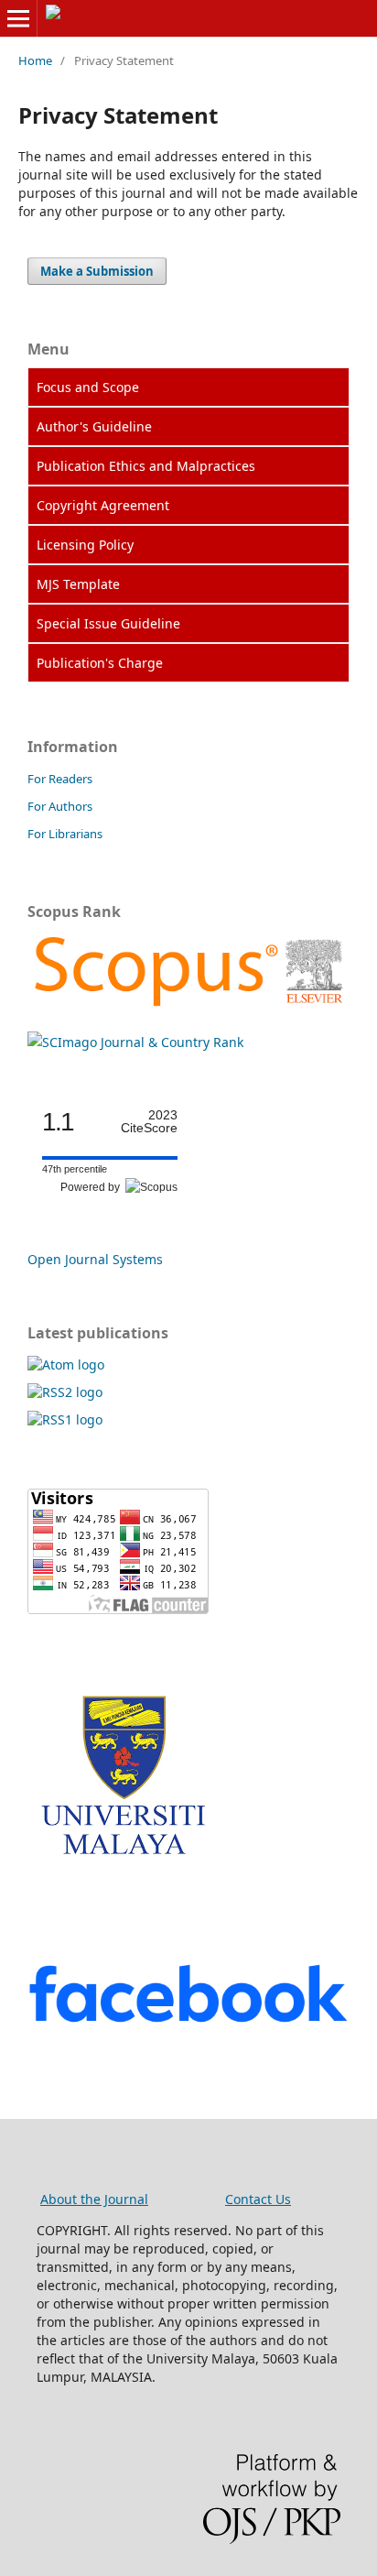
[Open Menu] (18, 18)
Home (35, 60)
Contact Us (258, 2199)
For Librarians (65, 834)
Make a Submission (97, 271)
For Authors (60, 806)
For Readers (60, 779)
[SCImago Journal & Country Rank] (188, 1006)
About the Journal (94, 2199)
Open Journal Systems (95, 1259)
